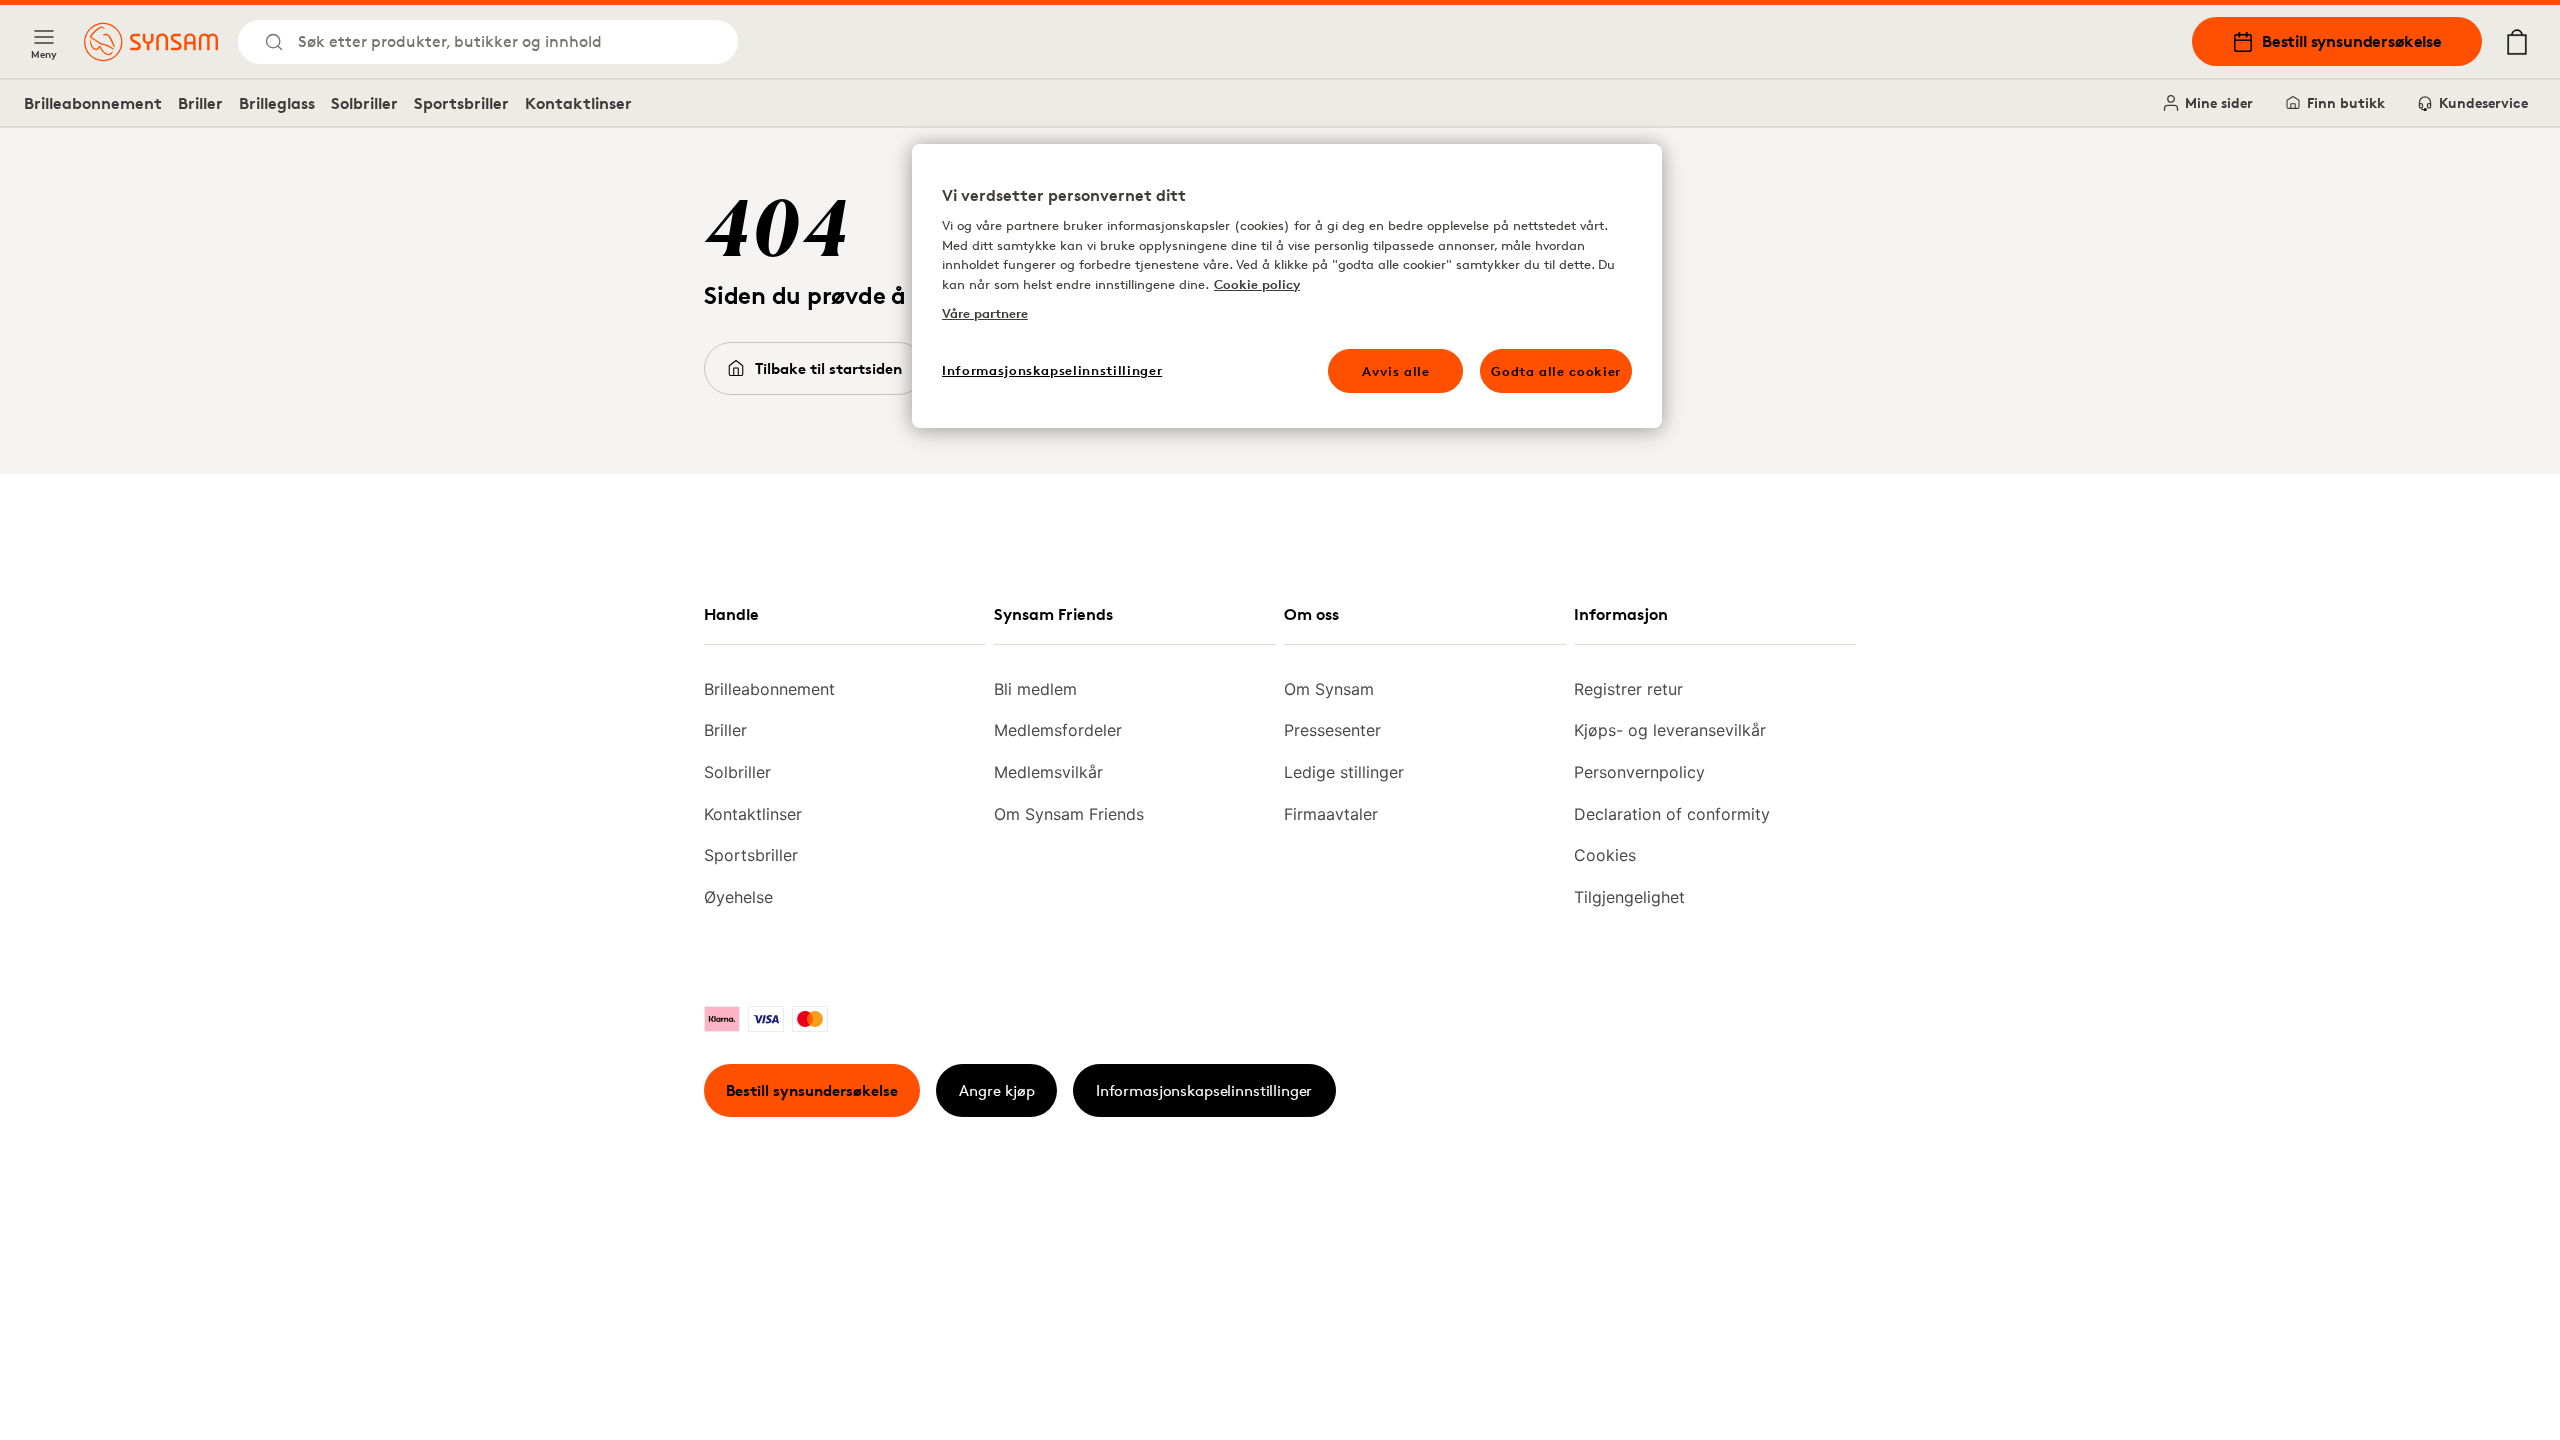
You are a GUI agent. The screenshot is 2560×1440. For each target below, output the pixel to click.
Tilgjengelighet (1629, 897)
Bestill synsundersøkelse (2352, 41)
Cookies (1605, 855)
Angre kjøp (997, 1090)
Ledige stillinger (1344, 772)
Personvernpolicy (1639, 772)
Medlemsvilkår (1048, 772)
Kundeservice (2483, 102)
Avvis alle (1396, 371)
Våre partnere (985, 313)
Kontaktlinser (578, 103)
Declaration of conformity (1672, 814)
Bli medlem (1035, 689)
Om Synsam (1329, 689)
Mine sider (2219, 102)
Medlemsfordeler (1058, 730)
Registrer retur (1628, 689)
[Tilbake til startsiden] (151, 42)
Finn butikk (2346, 102)
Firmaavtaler (1331, 814)
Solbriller (364, 103)
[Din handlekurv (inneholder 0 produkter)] (2517, 42)
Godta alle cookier (1556, 371)
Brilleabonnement (93, 103)
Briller (200, 103)
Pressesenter (1332, 730)
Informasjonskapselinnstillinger (1204, 1090)
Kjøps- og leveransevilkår (1670, 730)
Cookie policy (1257, 284)
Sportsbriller (461, 103)
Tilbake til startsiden (828, 368)
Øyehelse (738, 897)
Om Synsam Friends (1069, 814)
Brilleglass (277, 103)
